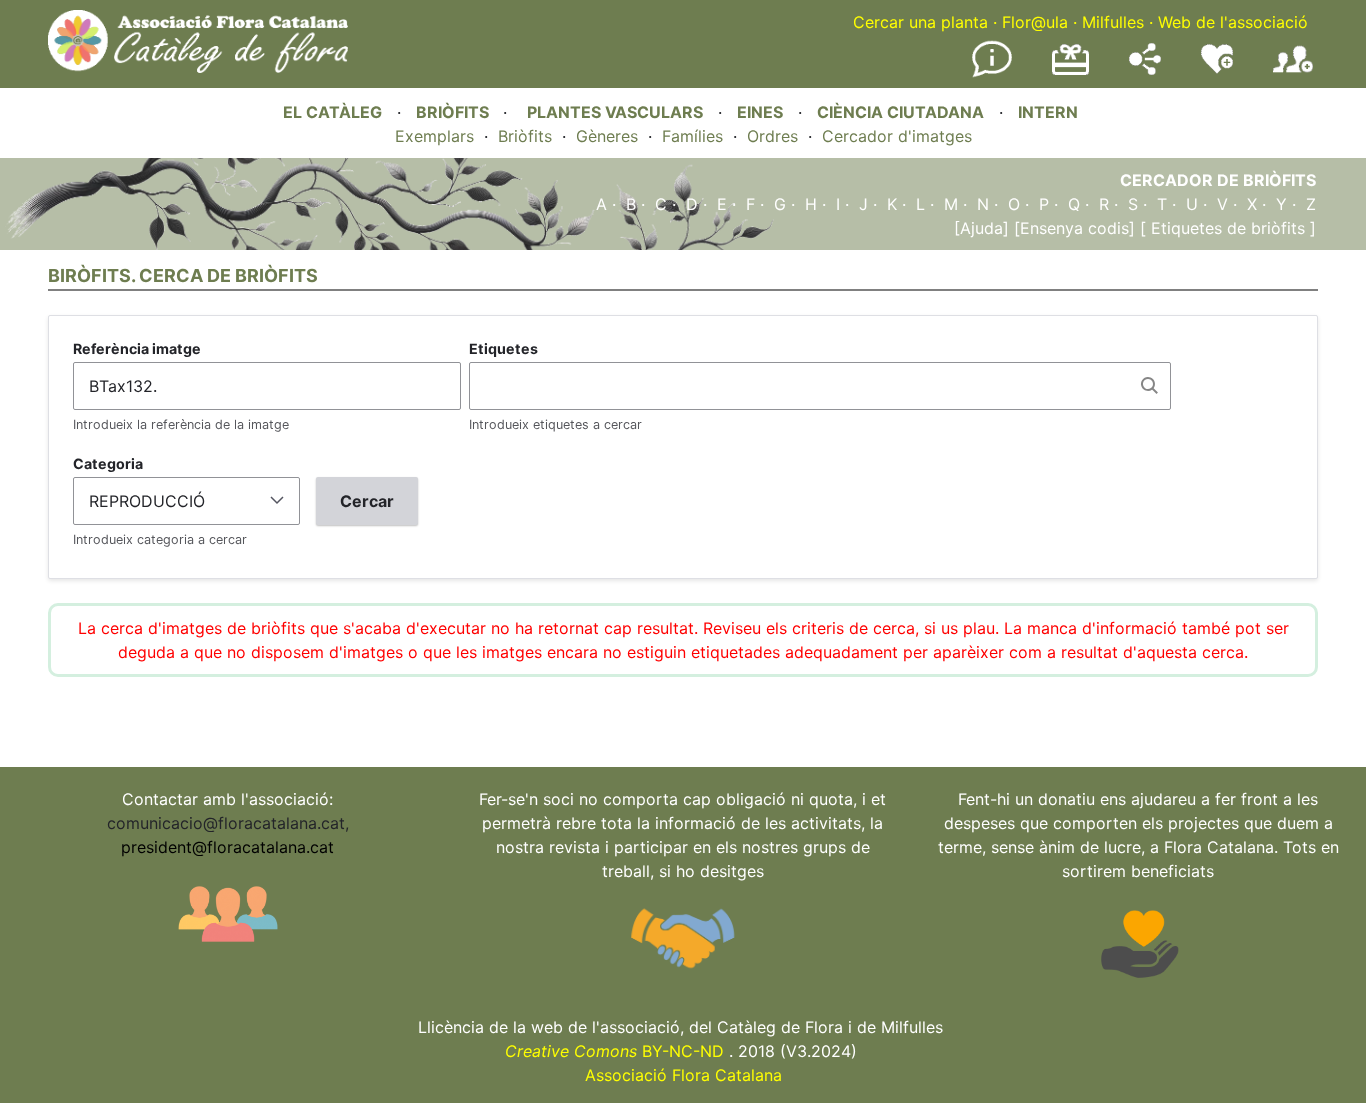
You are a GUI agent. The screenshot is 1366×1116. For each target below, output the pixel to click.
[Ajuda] (981, 228)
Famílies (692, 136)
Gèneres (607, 136)
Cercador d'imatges (897, 136)
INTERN (1048, 112)
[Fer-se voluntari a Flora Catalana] (1217, 69)
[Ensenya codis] (1072, 228)
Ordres (772, 136)
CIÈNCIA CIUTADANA (900, 112)
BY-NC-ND (614, 1051)
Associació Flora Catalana (683, 1075)
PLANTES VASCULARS (615, 112)
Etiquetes (503, 348)
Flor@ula (1035, 22)
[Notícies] (992, 73)
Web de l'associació (1233, 22)
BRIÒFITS (454, 112)
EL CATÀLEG (332, 112)
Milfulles (1113, 22)
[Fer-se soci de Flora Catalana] (1293, 73)
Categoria (108, 463)
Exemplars (434, 136)
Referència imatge (137, 348)
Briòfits (525, 136)
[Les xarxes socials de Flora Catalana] (1145, 69)
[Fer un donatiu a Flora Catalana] (1070, 72)
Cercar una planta (920, 22)
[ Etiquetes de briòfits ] (1225, 228)
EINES (760, 112)
